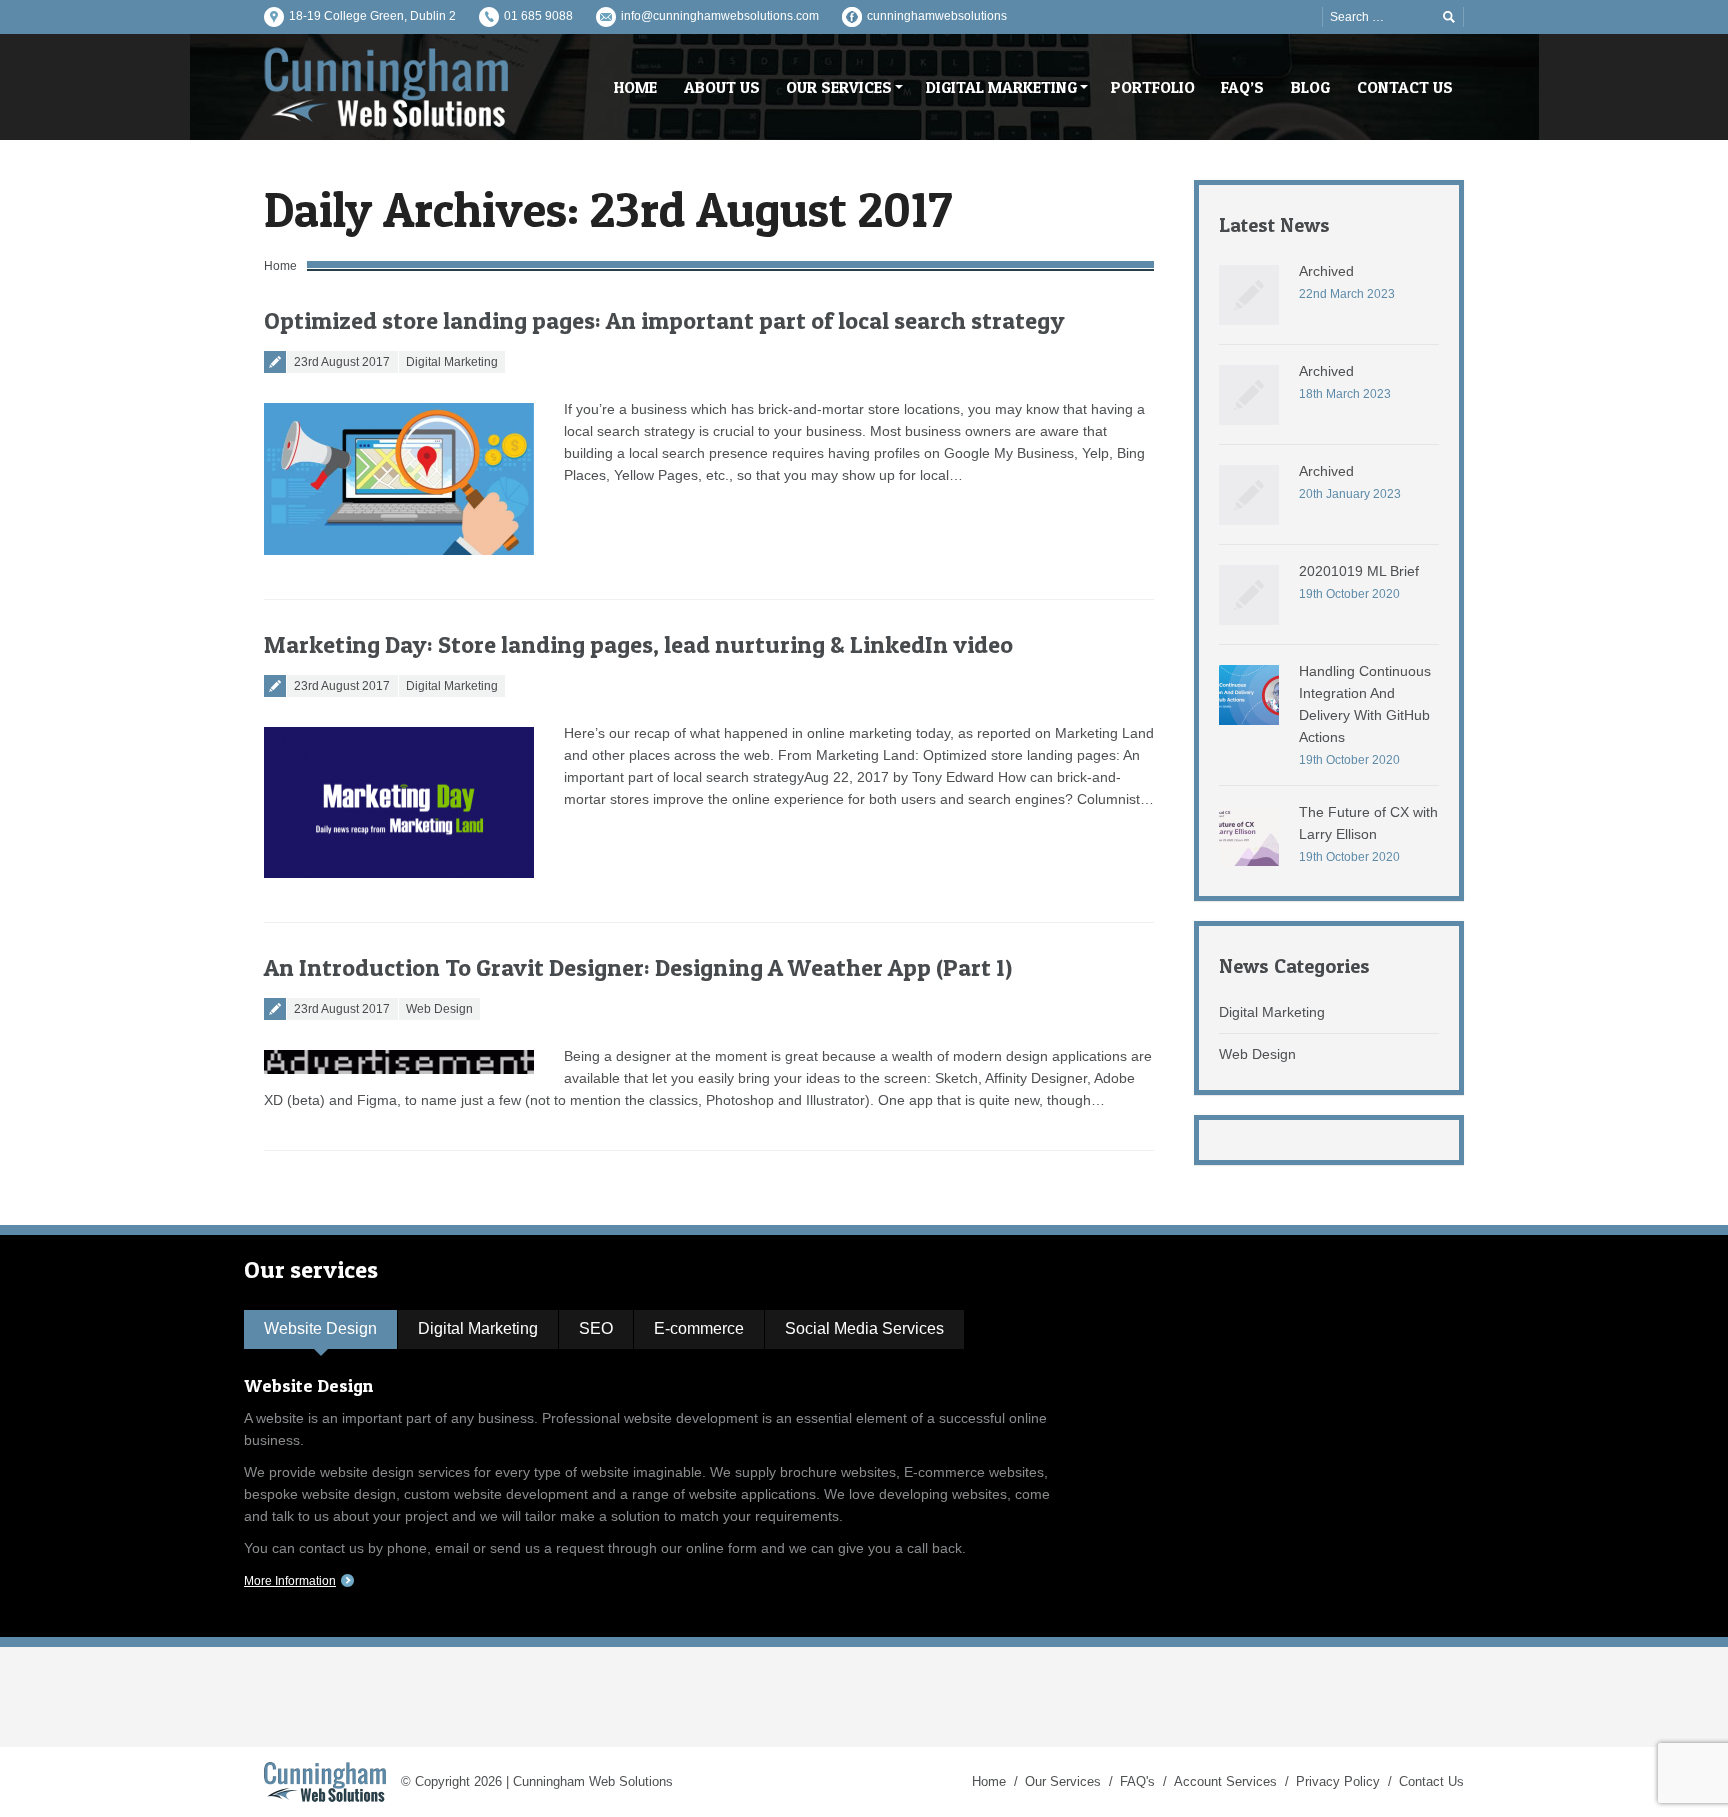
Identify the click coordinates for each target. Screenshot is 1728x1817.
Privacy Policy (1338, 1781)
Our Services (1063, 1781)
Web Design (439, 1009)
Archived (1326, 271)
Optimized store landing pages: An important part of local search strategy (664, 320)
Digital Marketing (452, 362)
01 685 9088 (538, 16)
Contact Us (1431, 1781)
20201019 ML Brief (1359, 571)
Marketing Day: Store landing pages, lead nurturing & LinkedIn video (638, 644)
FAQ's (1137, 1781)
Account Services (1225, 1781)
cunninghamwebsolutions (937, 16)
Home (280, 266)
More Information (290, 1581)
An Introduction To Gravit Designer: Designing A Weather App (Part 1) (638, 967)
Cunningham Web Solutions (593, 1781)
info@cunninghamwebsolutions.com (720, 16)
